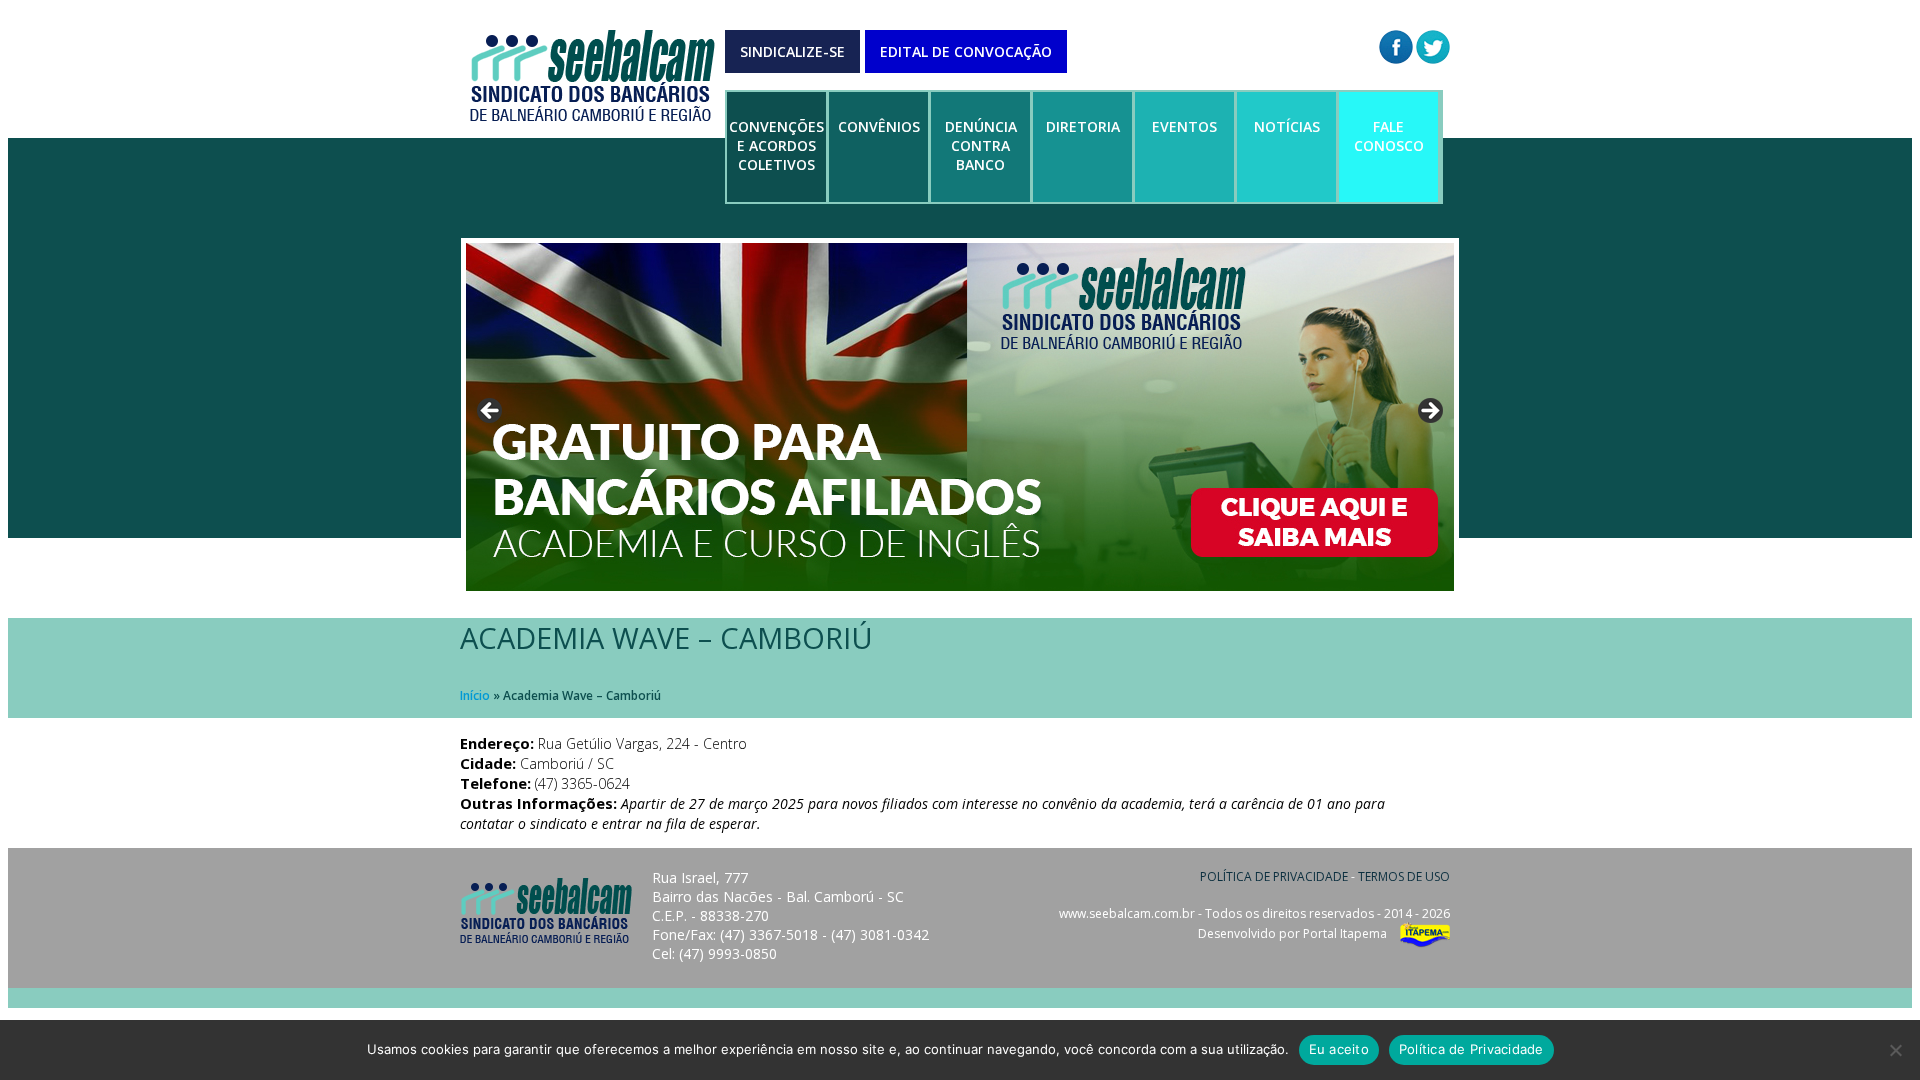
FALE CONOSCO (1389, 136)
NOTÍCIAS (1287, 126)
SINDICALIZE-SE (792, 51)
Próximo (1429, 412)
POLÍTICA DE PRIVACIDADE (1274, 876)
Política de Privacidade (1471, 1049)
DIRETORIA (1083, 126)
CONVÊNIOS (879, 126)
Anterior (491, 412)
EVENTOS (1184, 126)
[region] (960, 417)
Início (475, 695)
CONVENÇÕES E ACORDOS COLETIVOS (776, 145)
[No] (1895, 1050)
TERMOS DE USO (1404, 876)
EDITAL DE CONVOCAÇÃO (966, 51)
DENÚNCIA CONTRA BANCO (981, 145)
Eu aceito (1339, 1049)
